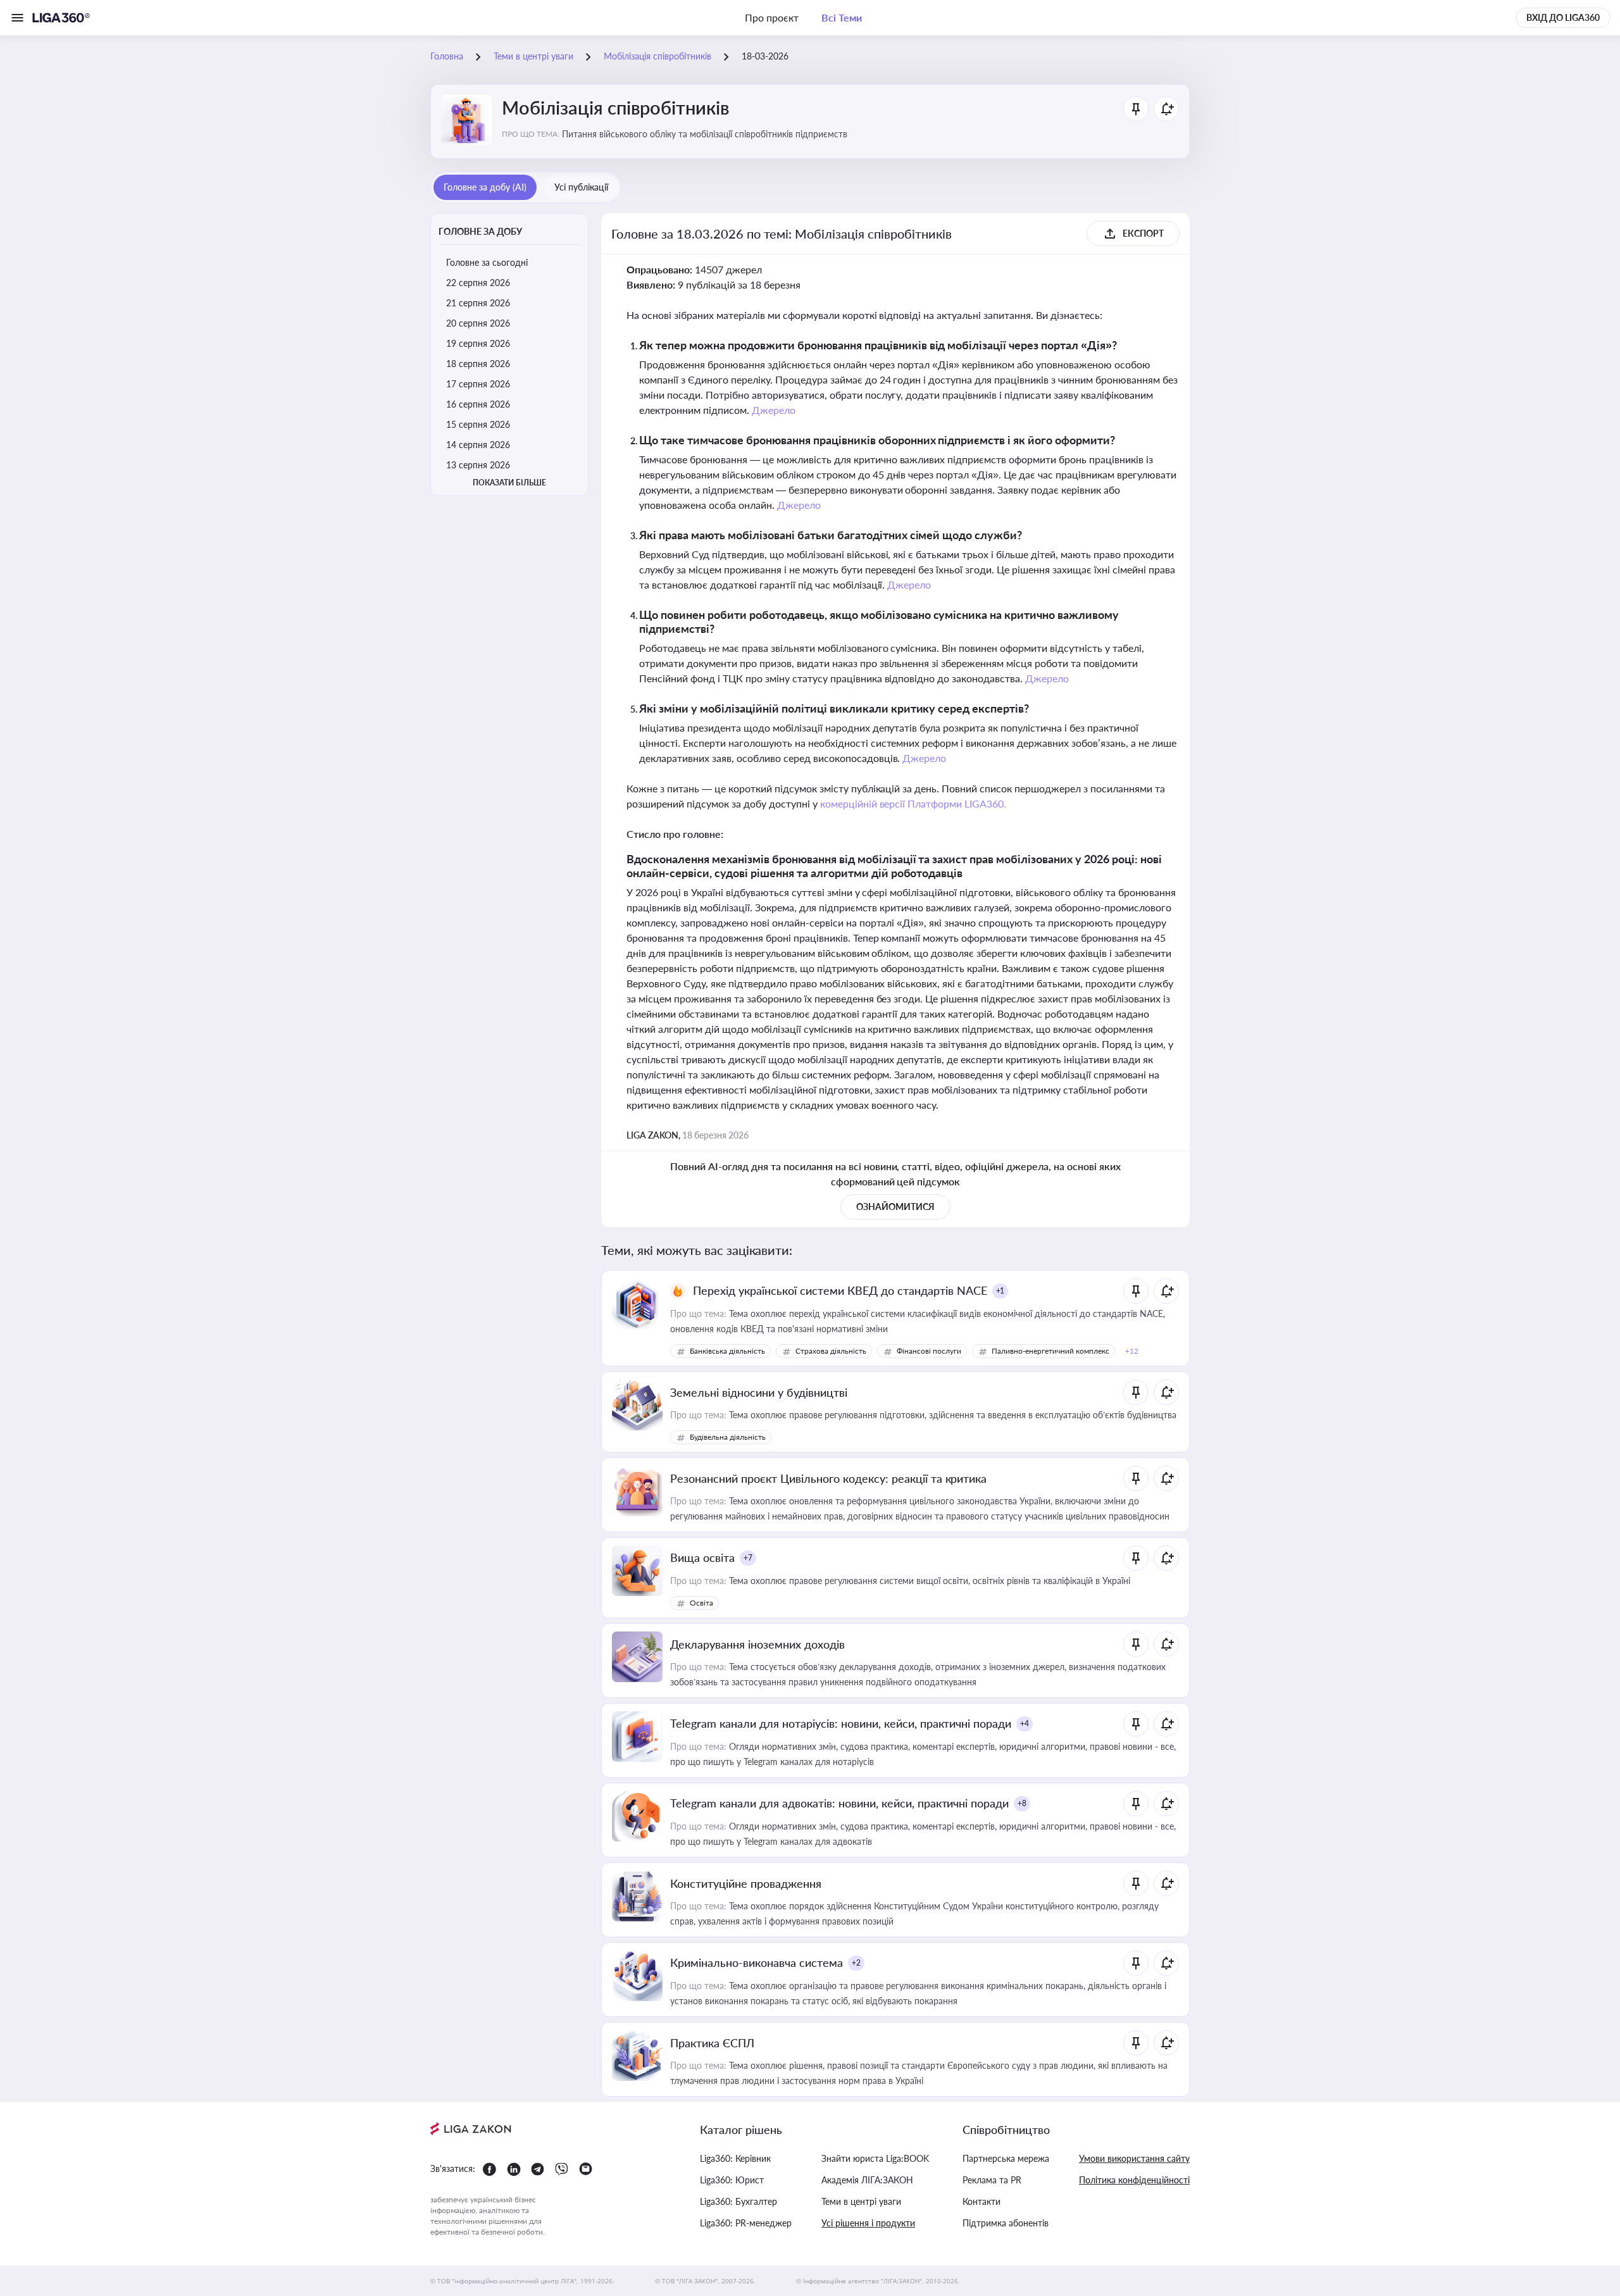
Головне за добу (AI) (485, 187)
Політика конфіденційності (1134, 2180)
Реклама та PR (992, 2180)
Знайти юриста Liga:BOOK (875, 2158)
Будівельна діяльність (728, 1437)
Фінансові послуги (929, 1351)
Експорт (1143, 233)
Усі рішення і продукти (868, 2223)
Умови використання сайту (1134, 2158)
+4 (1025, 1724)
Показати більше (509, 483)
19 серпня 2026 (478, 343)
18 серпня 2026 (478, 364)
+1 (1000, 1291)
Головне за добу (480, 231)
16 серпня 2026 (478, 404)
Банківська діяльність (727, 1351)
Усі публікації (581, 187)
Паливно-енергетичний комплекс (1050, 1351)
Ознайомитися (895, 1207)
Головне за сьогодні (487, 262)
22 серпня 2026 (478, 283)
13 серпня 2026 (478, 465)
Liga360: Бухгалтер (738, 2201)
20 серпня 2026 (478, 323)
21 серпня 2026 (478, 303)
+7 (748, 1558)
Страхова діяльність (831, 1351)
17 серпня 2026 (478, 384)
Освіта (701, 1603)
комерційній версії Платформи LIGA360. (913, 803)
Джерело (774, 410)
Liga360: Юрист (732, 2180)
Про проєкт (772, 17)
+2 (856, 1963)
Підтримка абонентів (1006, 2223)
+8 (1022, 1803)
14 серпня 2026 (478, 445)
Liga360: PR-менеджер (746, 2223)
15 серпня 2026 (478, 424)
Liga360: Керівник (735, 2158)
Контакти (981, 2201)
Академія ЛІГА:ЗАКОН (867, 2180)
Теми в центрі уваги (861, 2201)
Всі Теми (842, 17)
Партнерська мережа (1006, 2158)
